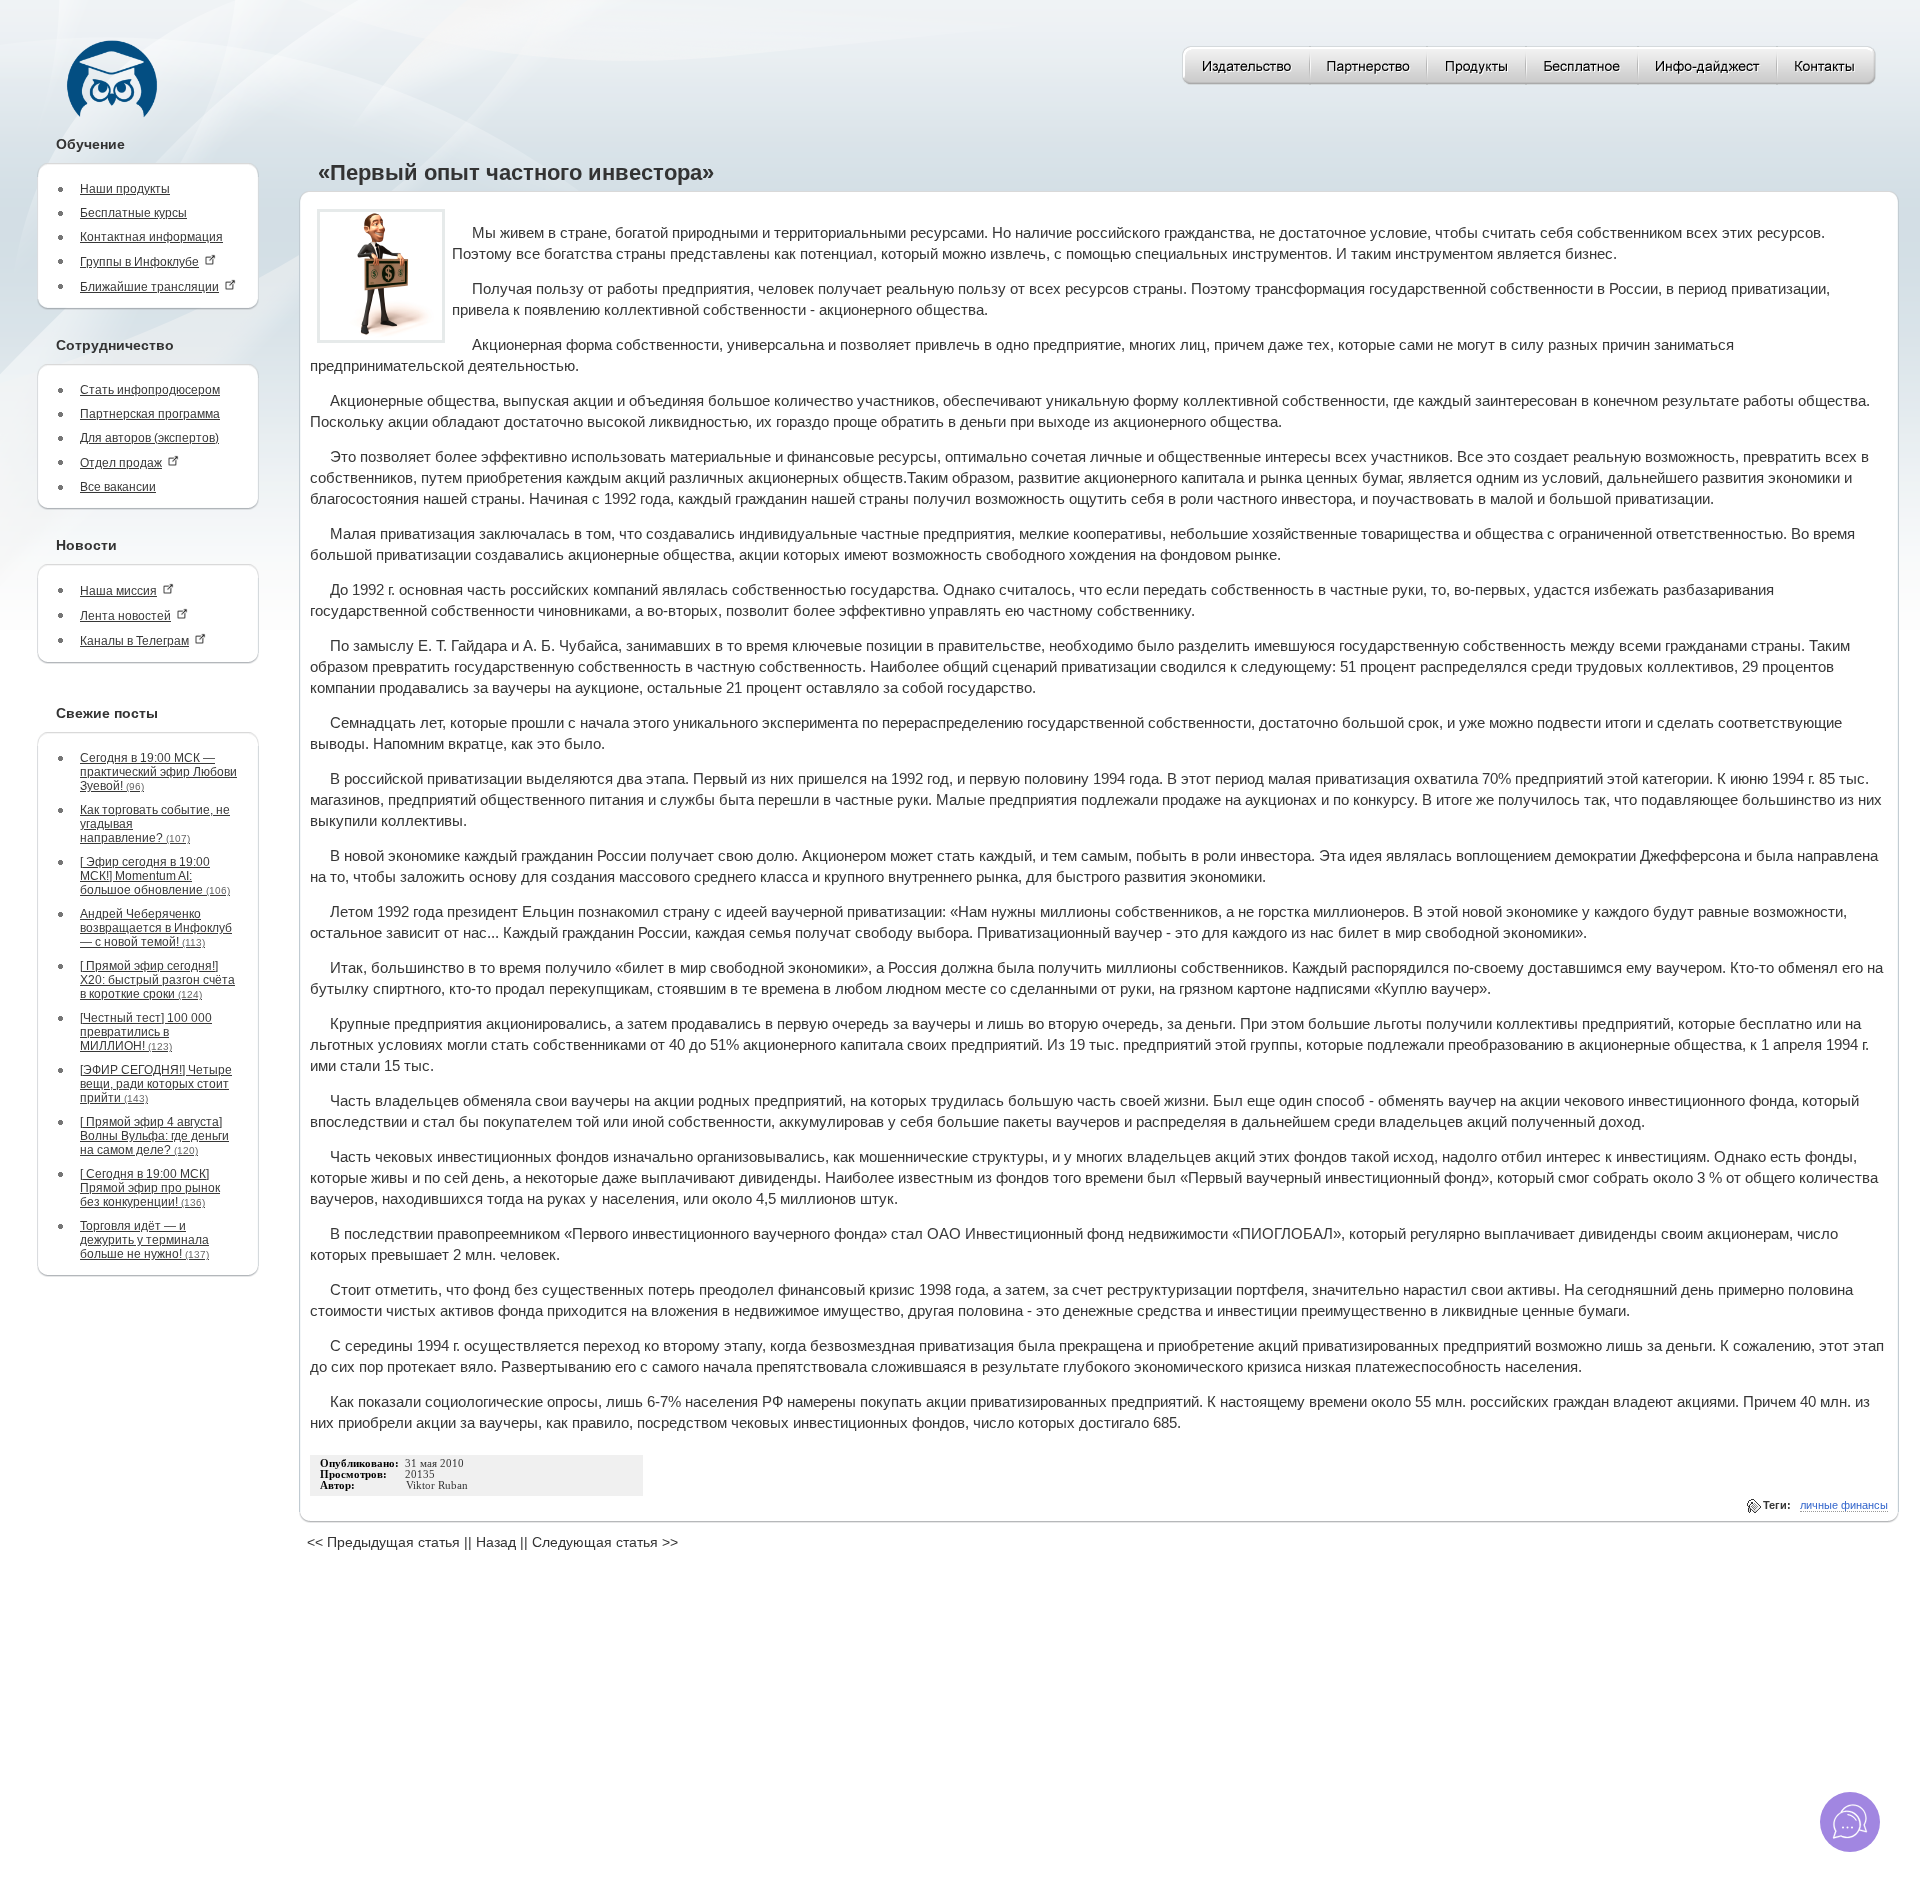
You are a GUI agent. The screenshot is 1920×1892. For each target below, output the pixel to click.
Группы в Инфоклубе (139, 262)
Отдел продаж (121, 463)
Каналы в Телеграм (134, 641)
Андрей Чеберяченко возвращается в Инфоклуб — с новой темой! (156, 928)
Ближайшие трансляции (149, 287)
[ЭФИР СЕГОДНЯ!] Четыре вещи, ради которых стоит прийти (156, 1084)
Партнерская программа (150, 414)
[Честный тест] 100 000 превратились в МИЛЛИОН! (146, 1032)
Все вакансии (118, 487)
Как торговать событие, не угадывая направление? (155, 824)
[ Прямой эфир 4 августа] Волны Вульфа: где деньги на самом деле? (154, 1136)
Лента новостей (125, 616)
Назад (496, 1542)
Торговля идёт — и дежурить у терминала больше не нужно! (144, 1240)
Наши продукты (125, 189)
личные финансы (1844, 1505)
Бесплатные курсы (133, 213)
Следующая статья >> (605, 1542)
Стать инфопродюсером (150, 390)
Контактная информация (151, 237)
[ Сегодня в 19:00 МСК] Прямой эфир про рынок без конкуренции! (150, 1188)
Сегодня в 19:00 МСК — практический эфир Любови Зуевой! (158, 772)
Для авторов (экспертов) (149, 438)
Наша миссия (118, 591)
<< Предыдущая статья (383, 1542)
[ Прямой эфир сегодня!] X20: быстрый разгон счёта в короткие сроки (157, 980)
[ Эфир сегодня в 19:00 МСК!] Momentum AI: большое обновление (155, 876)
